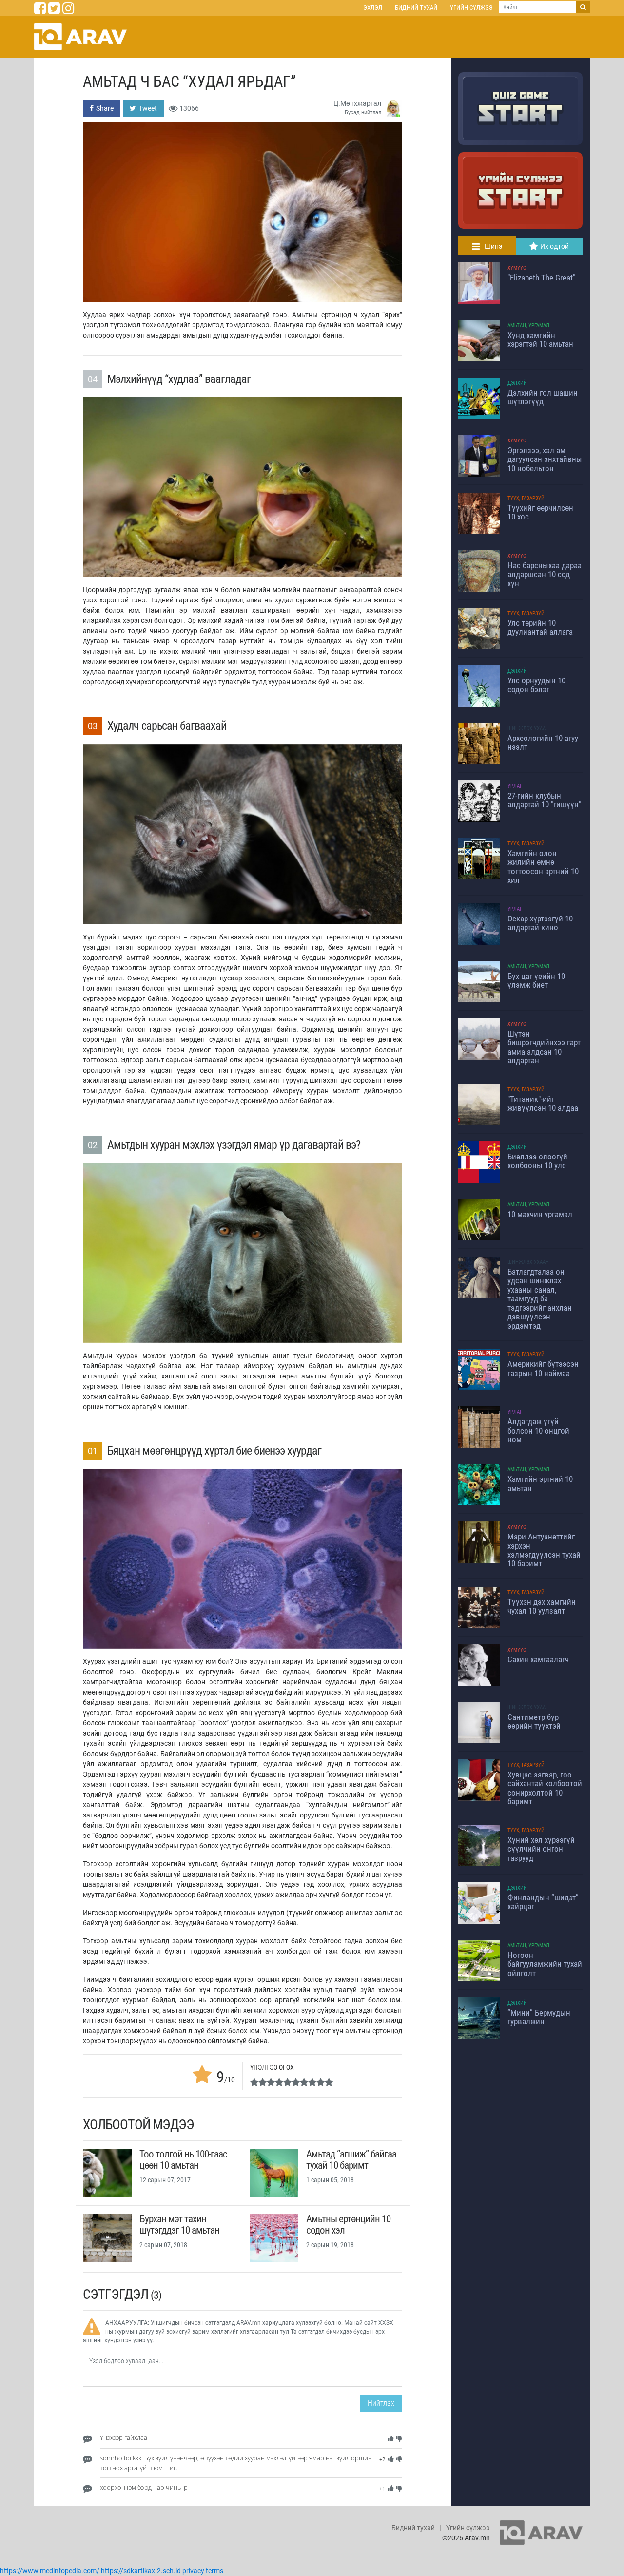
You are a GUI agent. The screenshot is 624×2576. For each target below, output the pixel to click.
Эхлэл (373, 8)
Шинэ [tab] (494, 246)
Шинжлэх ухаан (528, 729)
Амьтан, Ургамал (528, 326)
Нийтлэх (381, 2403)
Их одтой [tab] (555, 246)
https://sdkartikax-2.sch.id (141, 2571)
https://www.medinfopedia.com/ (50, 2571)
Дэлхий (517, 383)
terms (214, 2571)
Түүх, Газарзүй (526, 498)
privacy (193, 2571)
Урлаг (515, 786)
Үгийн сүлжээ (471, 8)
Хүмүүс (517, 268)
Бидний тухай (416, 8)
